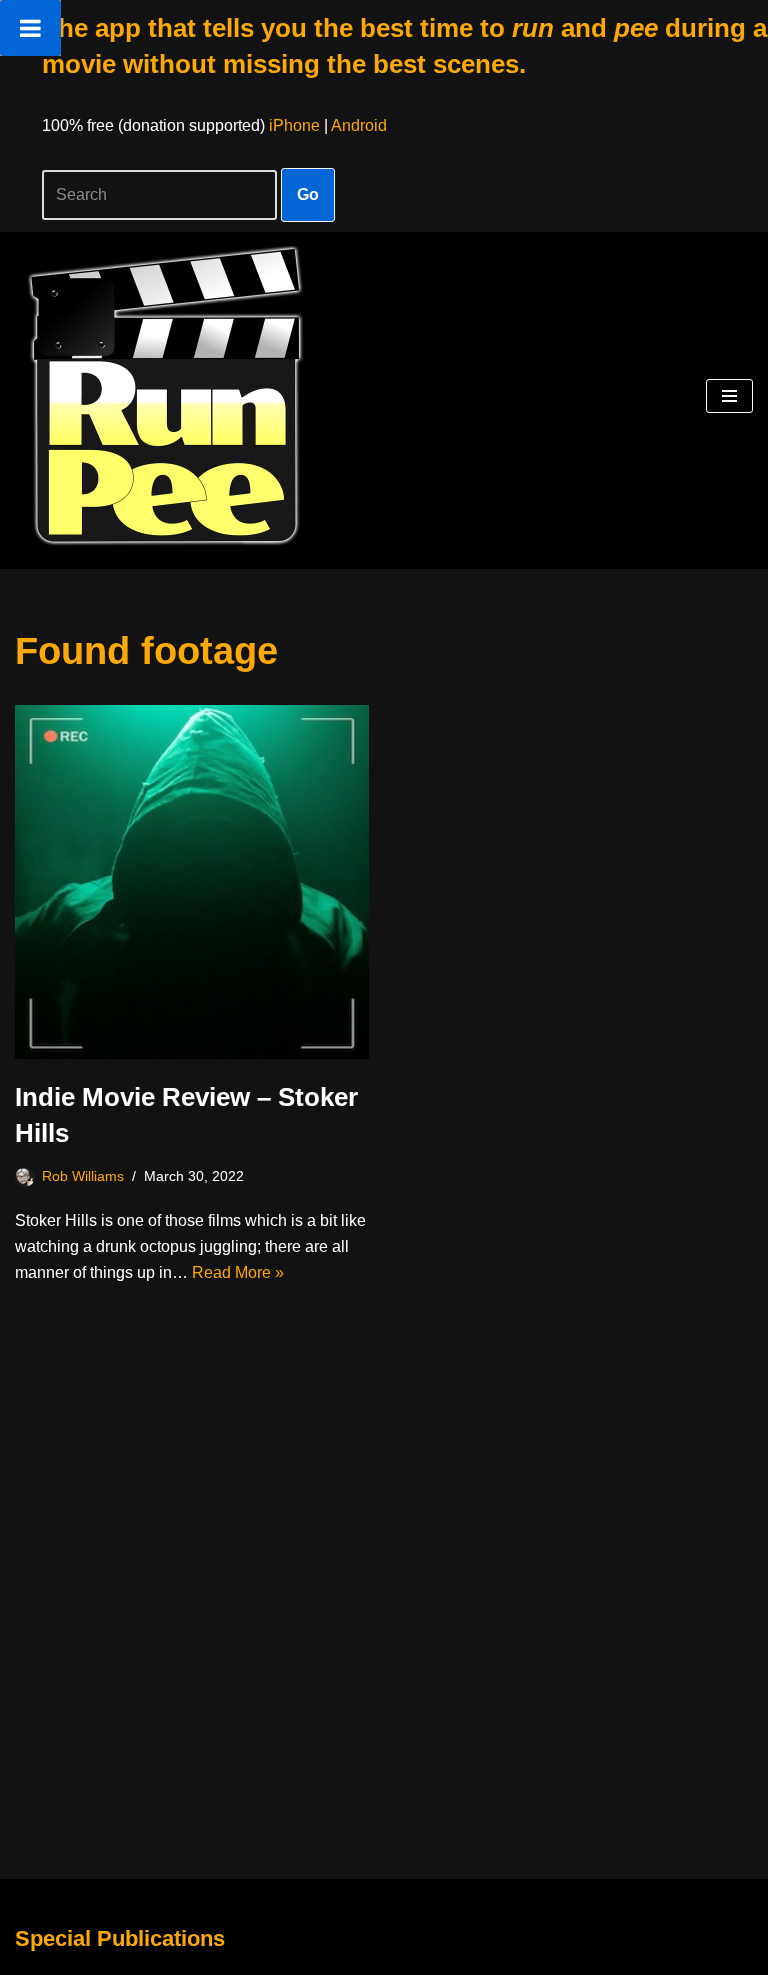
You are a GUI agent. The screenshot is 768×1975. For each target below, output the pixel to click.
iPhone (294, 125)
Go (308, 194)
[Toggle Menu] (30, 28)
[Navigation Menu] (729, 396)
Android (359, 125)
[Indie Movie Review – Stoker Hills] (192, 882)
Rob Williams (83, 1176)
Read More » (238, 1272)
